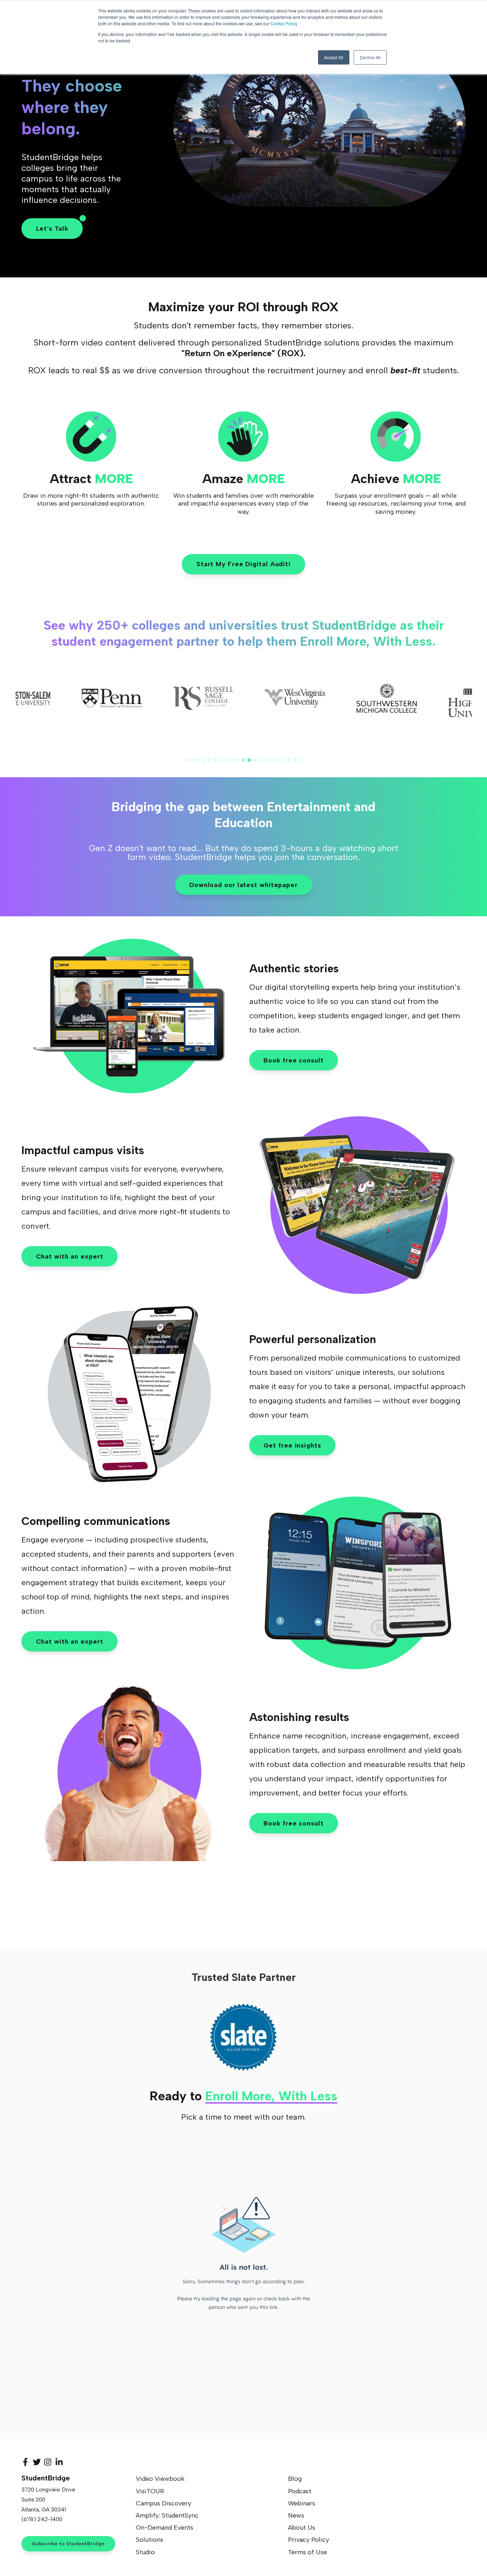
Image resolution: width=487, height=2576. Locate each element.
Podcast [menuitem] (300, 2491)
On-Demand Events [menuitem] (165, 2528)
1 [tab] (186, 760)
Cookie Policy (284, 23)
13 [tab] (255, 760)
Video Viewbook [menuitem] (160, 2479)
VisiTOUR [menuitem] (150, 2491)
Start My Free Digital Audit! (243, 564)
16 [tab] (272, 760)
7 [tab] (221, 760)
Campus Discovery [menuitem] (163, 2503)
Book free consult (293, 1060)
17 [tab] (278, 760)
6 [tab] (215, 760)
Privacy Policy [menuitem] (309, 2540)
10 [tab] (238, 760)
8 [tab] (226, 760)
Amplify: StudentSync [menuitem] (167, 2515)
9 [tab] (232, 760)
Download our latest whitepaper (243, 885)
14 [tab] (261, 760)
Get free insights (292, 1445)
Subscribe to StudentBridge (68, 2544)
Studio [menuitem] (145, 2552)
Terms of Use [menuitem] (307, 2552)
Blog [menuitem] (295, 2479)
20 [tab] (295, 760)
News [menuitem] (296, 2515)
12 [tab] (249, 760)
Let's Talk (52, 229)
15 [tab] (266, 760)
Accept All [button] (334, 57)
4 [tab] (204, 760)
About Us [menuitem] (302, 2528)
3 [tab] (198, 760)
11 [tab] (243, 760)
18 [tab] (283, 760)
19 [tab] (289, 760)
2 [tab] (192, 760)
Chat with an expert (70, 1256)
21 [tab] (301, 760)
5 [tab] (209, 760)
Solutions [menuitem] (150, 2540)
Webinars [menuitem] (302, 2503)
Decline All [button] (370, 57)
